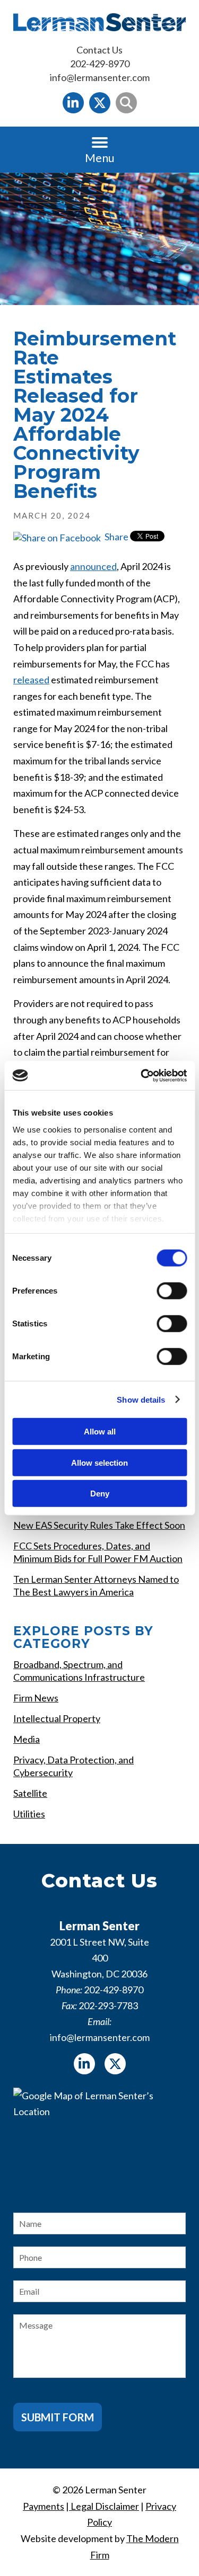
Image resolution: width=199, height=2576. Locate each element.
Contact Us (99, 50)
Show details (141, 1399)
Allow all (100, 1432)
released (31, 680)
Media (27, 1739)
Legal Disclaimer (104, 2506)
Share (116, 537)
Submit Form (58, 2417)
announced (93, 566)
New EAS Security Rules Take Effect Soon (99, 1525)
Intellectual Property (57, 1718)
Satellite (30, 1793)
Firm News (36, 1698)
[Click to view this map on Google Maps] (99, 2141)
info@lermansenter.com (100, 77)
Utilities (29, 1814)
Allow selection (99, 1462)
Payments (44, 2506)
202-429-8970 (100, 64)
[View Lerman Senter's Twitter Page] (100, 103)
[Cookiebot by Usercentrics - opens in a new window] (142, 1075)
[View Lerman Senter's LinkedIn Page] (73, 103)
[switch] (172, 1291)
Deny (100, 1494)
